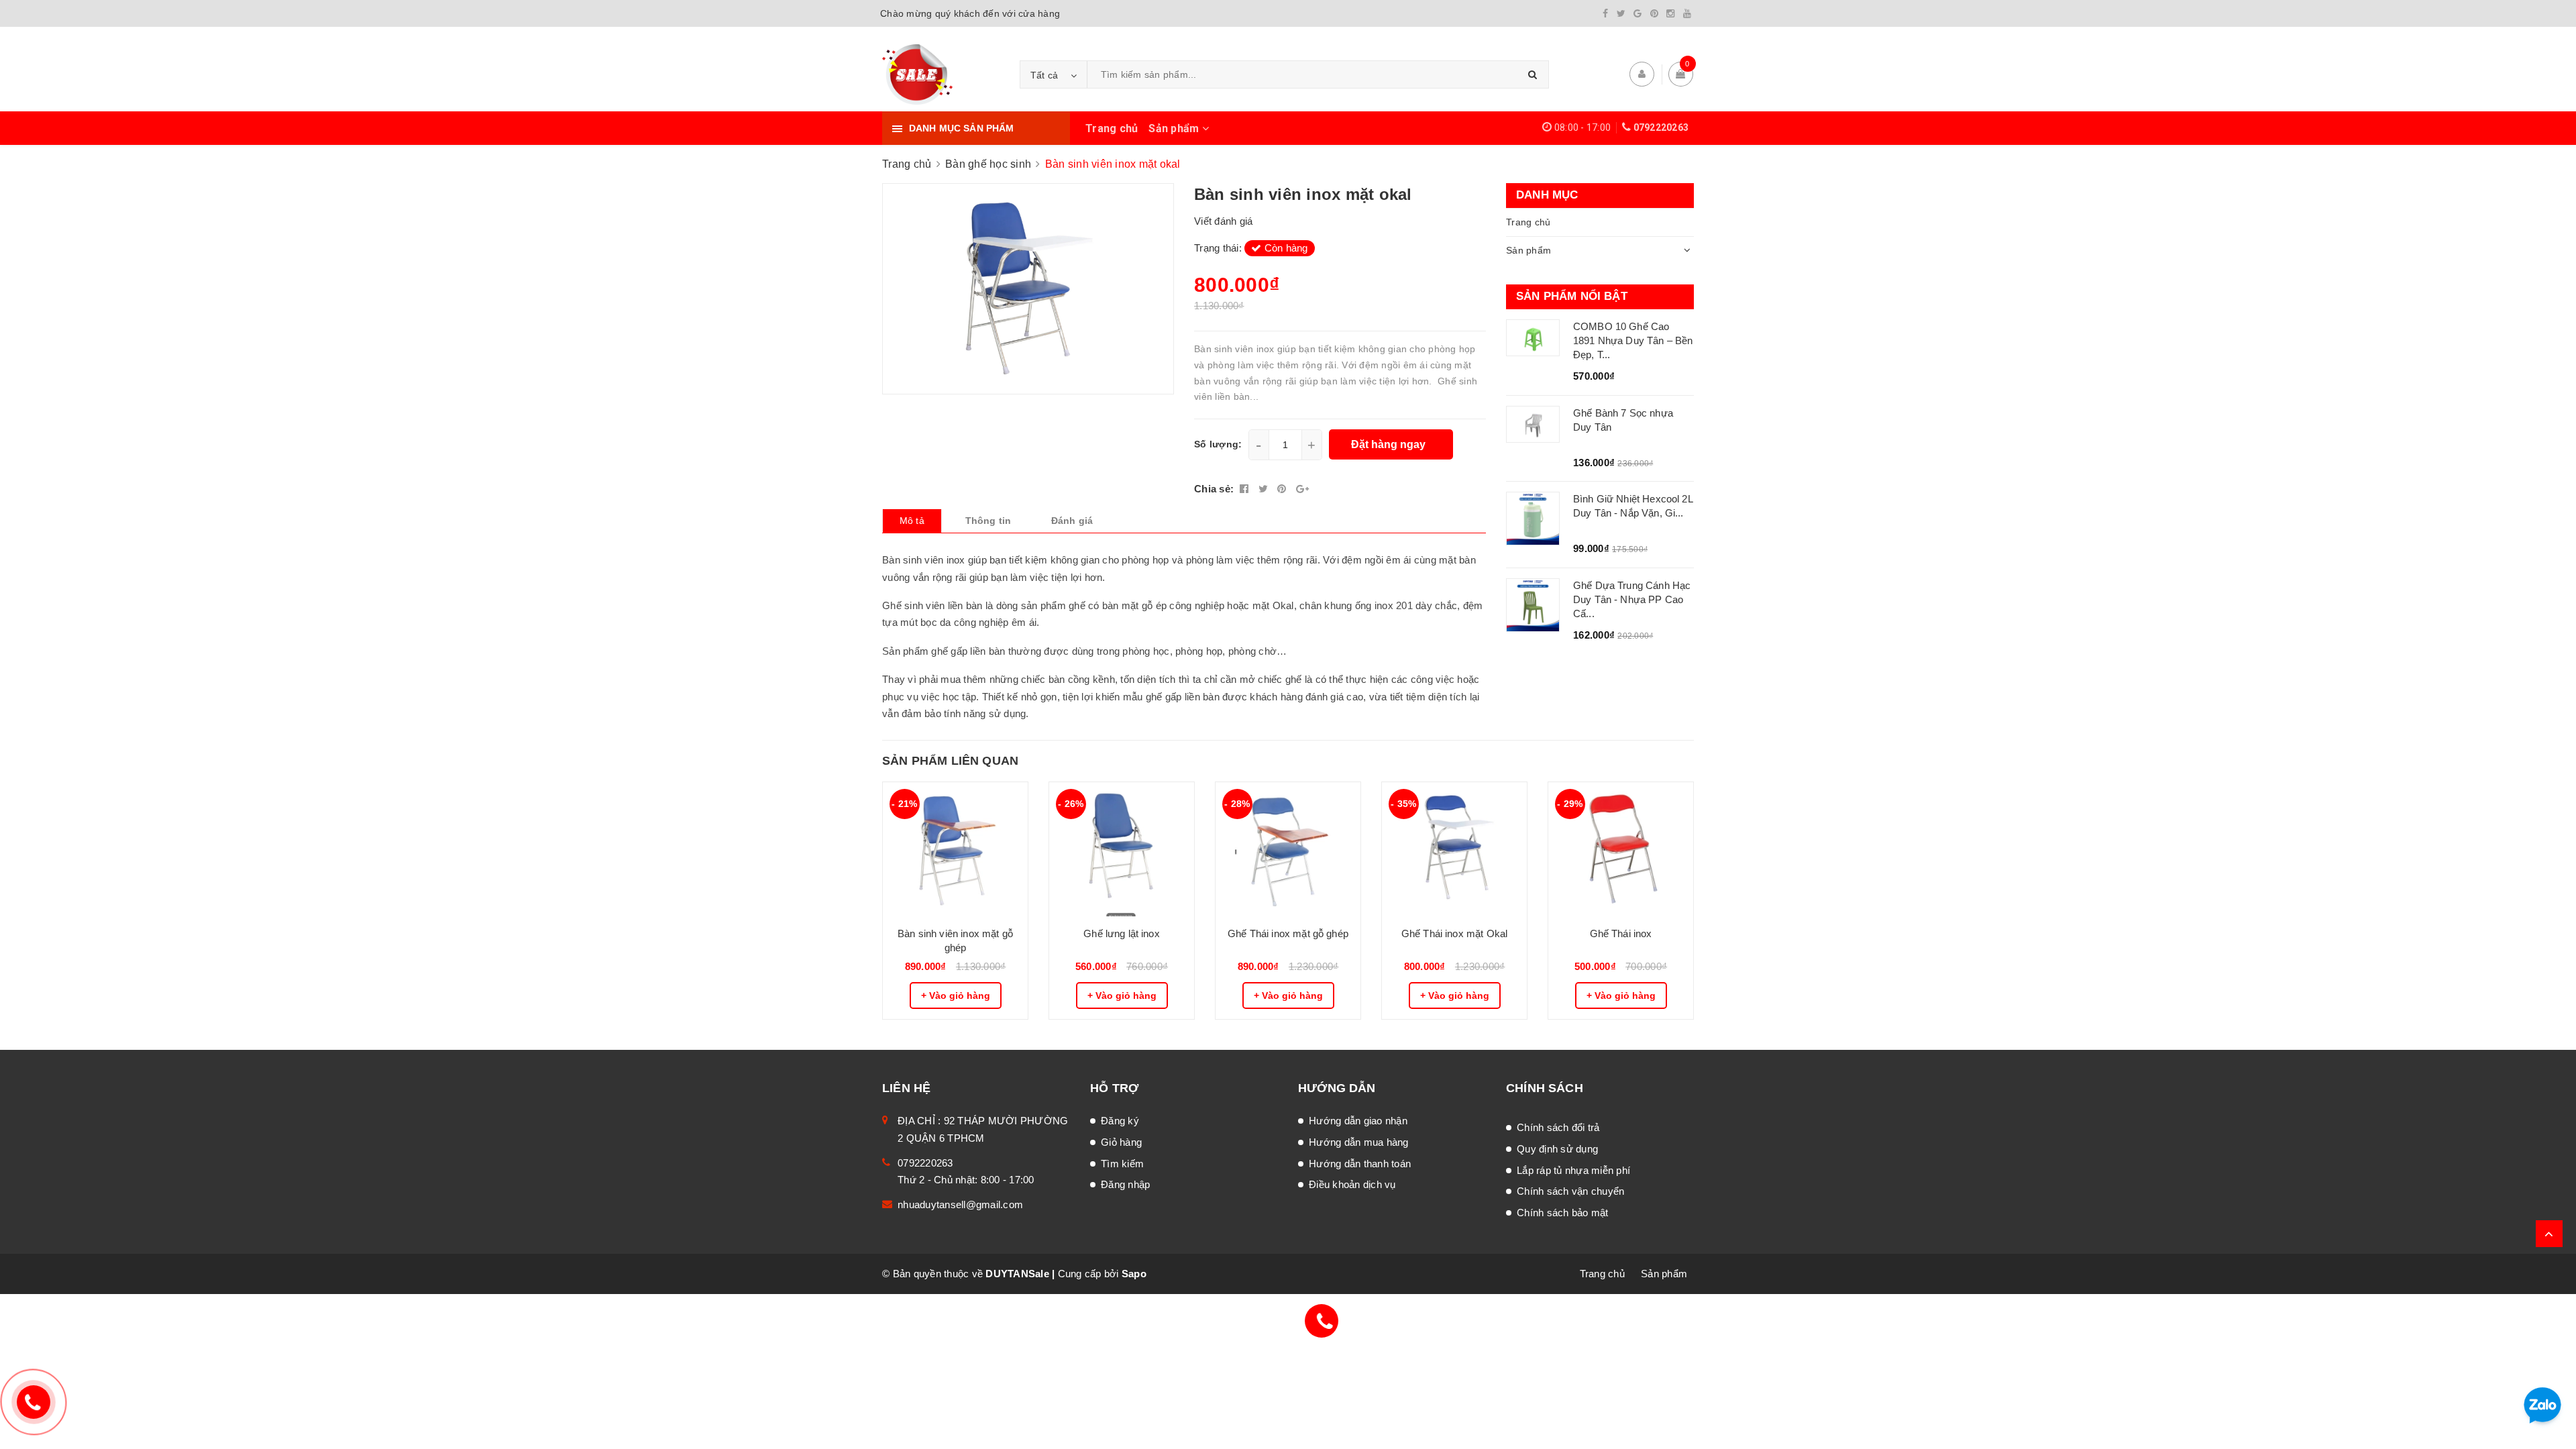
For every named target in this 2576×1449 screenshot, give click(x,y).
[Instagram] (1670, 13)
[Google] (1638, 13)
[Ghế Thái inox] (1621, 849)
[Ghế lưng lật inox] (1122, 849)
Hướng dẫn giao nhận (1358, 1121)
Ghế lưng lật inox (1122, 933)
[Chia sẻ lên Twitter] (1265, 489)
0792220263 (1661, 127)
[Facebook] (1605, 13)
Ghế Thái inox (1621, 933)
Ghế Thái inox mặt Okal (1454, 933)
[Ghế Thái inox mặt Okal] (1454, 849)
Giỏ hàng (1121, 1142)
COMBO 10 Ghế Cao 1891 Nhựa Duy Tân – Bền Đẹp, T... (1633, 340)
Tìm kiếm (1122, 1164)
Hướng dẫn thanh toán (1360, 1164)
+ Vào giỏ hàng (956, 996)
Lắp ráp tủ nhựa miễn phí (1573, 1170)
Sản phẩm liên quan (950, 761)
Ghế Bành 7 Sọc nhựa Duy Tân (1623, 420)
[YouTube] (1687, 13)
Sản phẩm (1175, 128)
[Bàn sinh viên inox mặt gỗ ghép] (955, 849)
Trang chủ (1112, 128)
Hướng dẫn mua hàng (1359, 1142)
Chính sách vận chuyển (1570, 1191)
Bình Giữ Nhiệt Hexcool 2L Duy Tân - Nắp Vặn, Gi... (1633, 506)
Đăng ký (1120, 1121)
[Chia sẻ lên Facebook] (1246, 489)
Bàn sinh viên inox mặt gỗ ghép (955, 941)
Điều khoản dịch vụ (1352, 1184)
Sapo (1134, 1274)
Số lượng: (1218, 444)
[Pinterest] (1654, 13)
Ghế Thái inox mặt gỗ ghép (1288, 933)
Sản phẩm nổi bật (1572, 296)
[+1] (1302, 489)
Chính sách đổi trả (1558, 1127)
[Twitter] (1621, 13)
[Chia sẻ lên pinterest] (1283, 489)
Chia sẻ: (1214, 489)
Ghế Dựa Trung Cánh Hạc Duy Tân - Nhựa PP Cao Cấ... (1632, 599)
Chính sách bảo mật (1563, 1213)
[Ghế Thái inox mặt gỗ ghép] (1288, 849)
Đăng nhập (1125, 1184)
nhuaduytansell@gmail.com (960, 1204)
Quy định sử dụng (1557, 1149)
